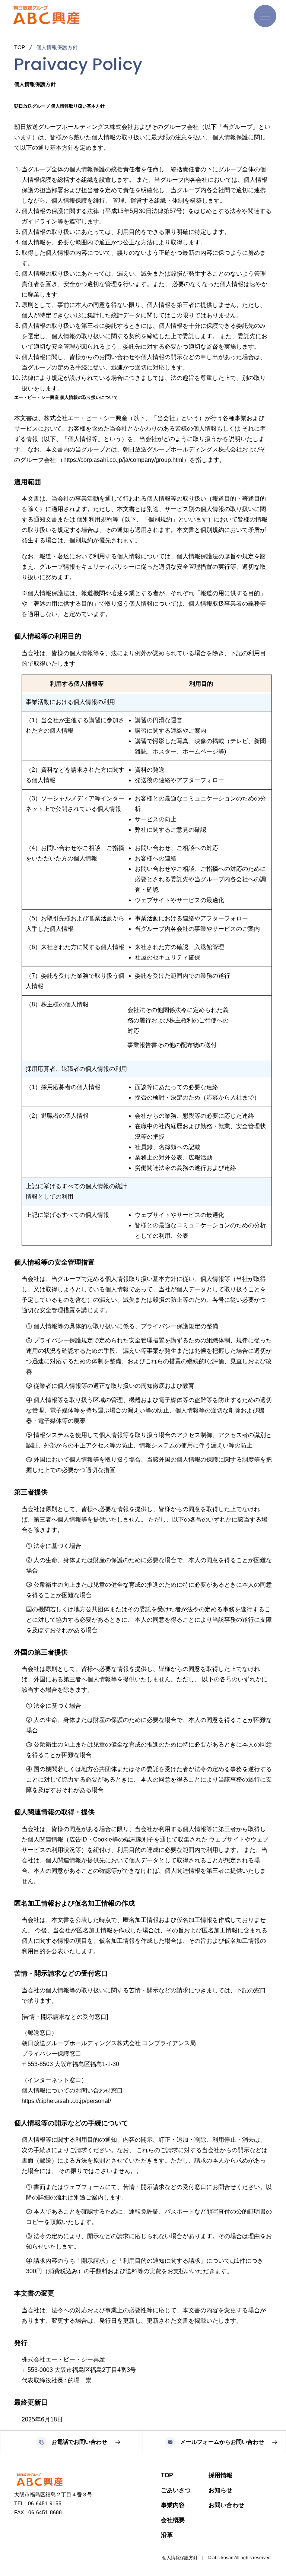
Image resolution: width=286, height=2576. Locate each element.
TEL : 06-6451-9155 (38, 2503)
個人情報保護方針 (180, 2558)
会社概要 (173, 2520)
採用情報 (220, 2475)
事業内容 (173, 2505)
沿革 (167, 2535)
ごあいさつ (176, 2490)
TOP (167, 2475)
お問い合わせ (226, 2505)
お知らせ (220, 2490)
